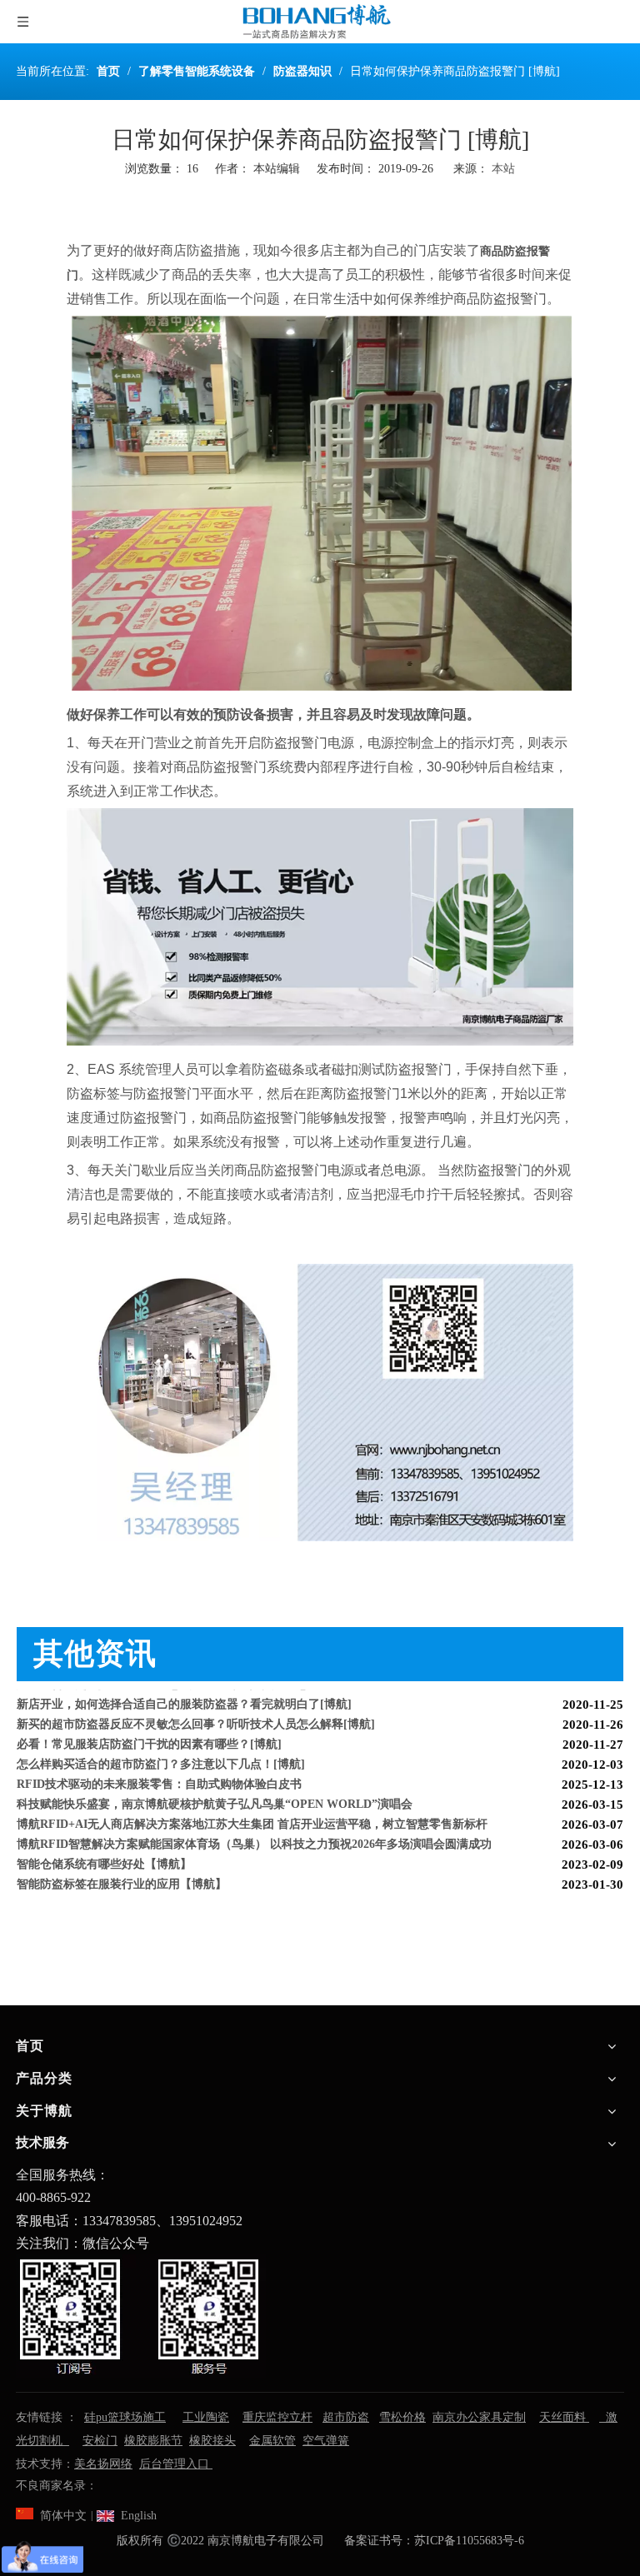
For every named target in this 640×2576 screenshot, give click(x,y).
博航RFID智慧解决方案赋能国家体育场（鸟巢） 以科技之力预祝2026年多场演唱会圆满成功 (254, 1828)
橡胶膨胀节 (153, 2441)
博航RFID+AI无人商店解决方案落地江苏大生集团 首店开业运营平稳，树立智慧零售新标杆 (252, 1808)
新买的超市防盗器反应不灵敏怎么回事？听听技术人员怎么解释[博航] (196, 1708)
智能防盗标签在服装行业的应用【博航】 (122, 1868)
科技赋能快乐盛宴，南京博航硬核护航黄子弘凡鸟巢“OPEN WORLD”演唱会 (215, 1788)
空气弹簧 (326, 2441)
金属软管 (272, 2441)
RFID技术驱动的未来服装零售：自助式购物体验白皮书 (159, 1768)
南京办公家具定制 (479, 2417)
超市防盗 (346, 2417)
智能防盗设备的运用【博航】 (92, 1888)
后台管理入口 (176, 2464)
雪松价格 (402, 2417)
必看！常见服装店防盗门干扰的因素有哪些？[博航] (149, 1728)
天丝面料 (564, 2417)
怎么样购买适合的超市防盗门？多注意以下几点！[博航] (161, 1748)
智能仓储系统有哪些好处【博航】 (104, 1848)
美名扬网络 (103, 2464)
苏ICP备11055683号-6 (469, 2541)
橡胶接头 (212, 2441)
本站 (503, 169)
